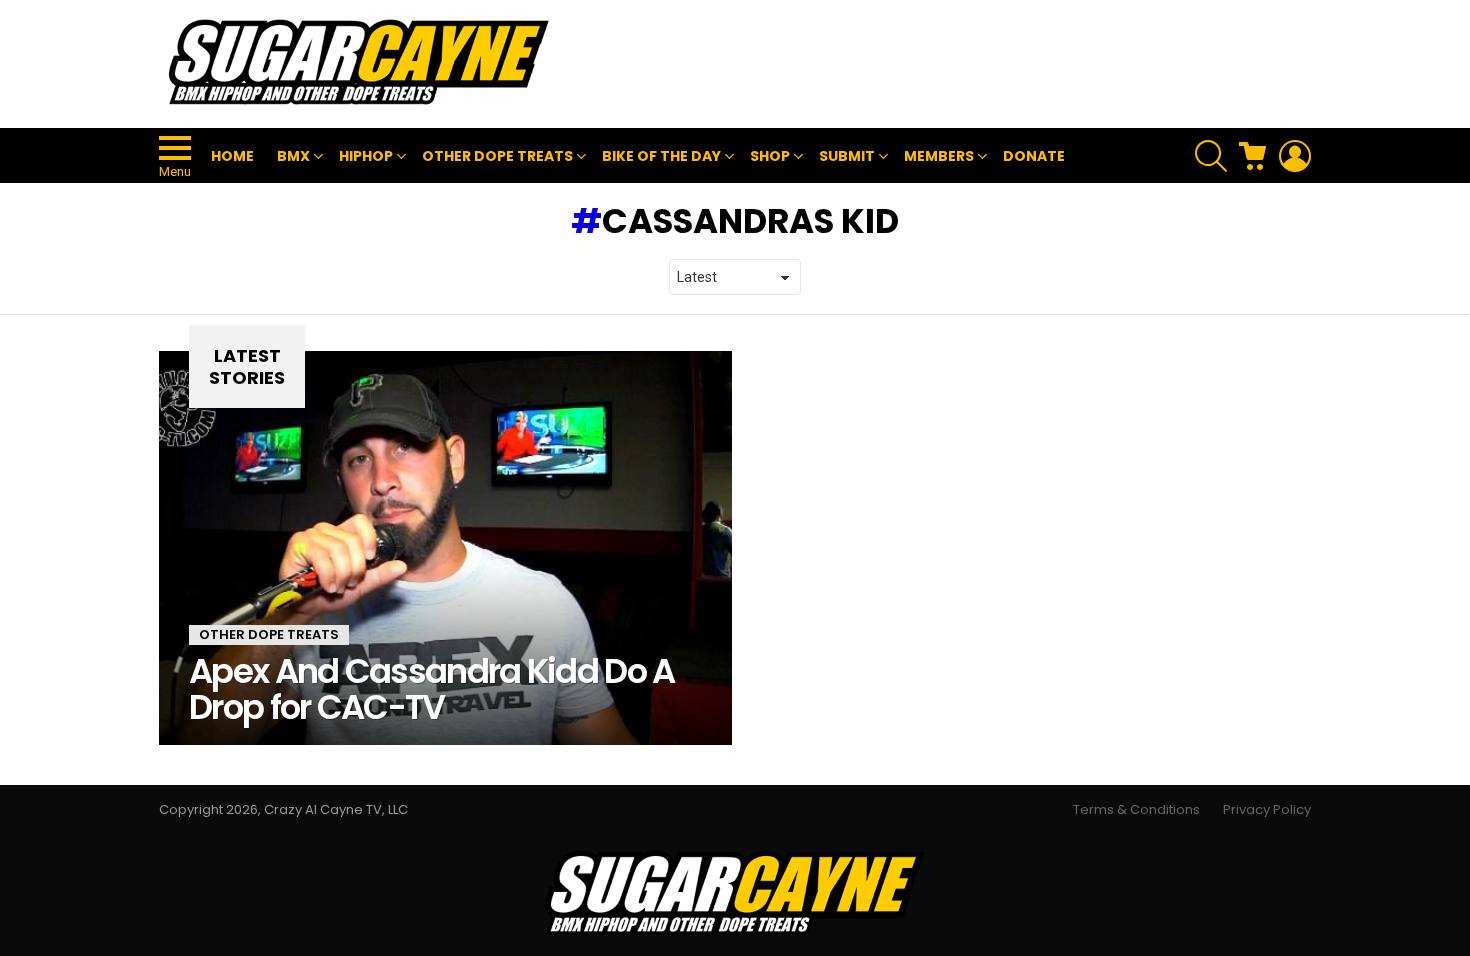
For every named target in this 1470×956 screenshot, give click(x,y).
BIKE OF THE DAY (661, 156)
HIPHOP (366, 156)
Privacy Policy (1267, 810)
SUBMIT (847, 156)
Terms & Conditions (1136, 810)
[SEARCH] (1211, 156)
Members (939, 156)
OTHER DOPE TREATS (497, 156)
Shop (770, 156)
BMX (293, 156)
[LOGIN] (1295, 156)
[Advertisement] (947, 64)
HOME (232, 156)
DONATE (1034, 156)
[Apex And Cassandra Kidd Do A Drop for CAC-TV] (445, 548)
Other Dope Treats (269, 634)
